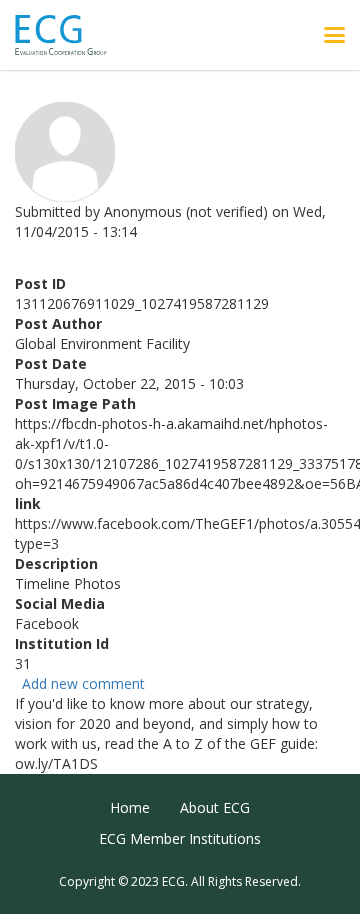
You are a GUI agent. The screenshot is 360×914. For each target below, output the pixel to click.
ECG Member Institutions (180, 838)
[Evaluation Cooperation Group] (68, 35)
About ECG (215, 807)
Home (130, 807)
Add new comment (83, 683)
